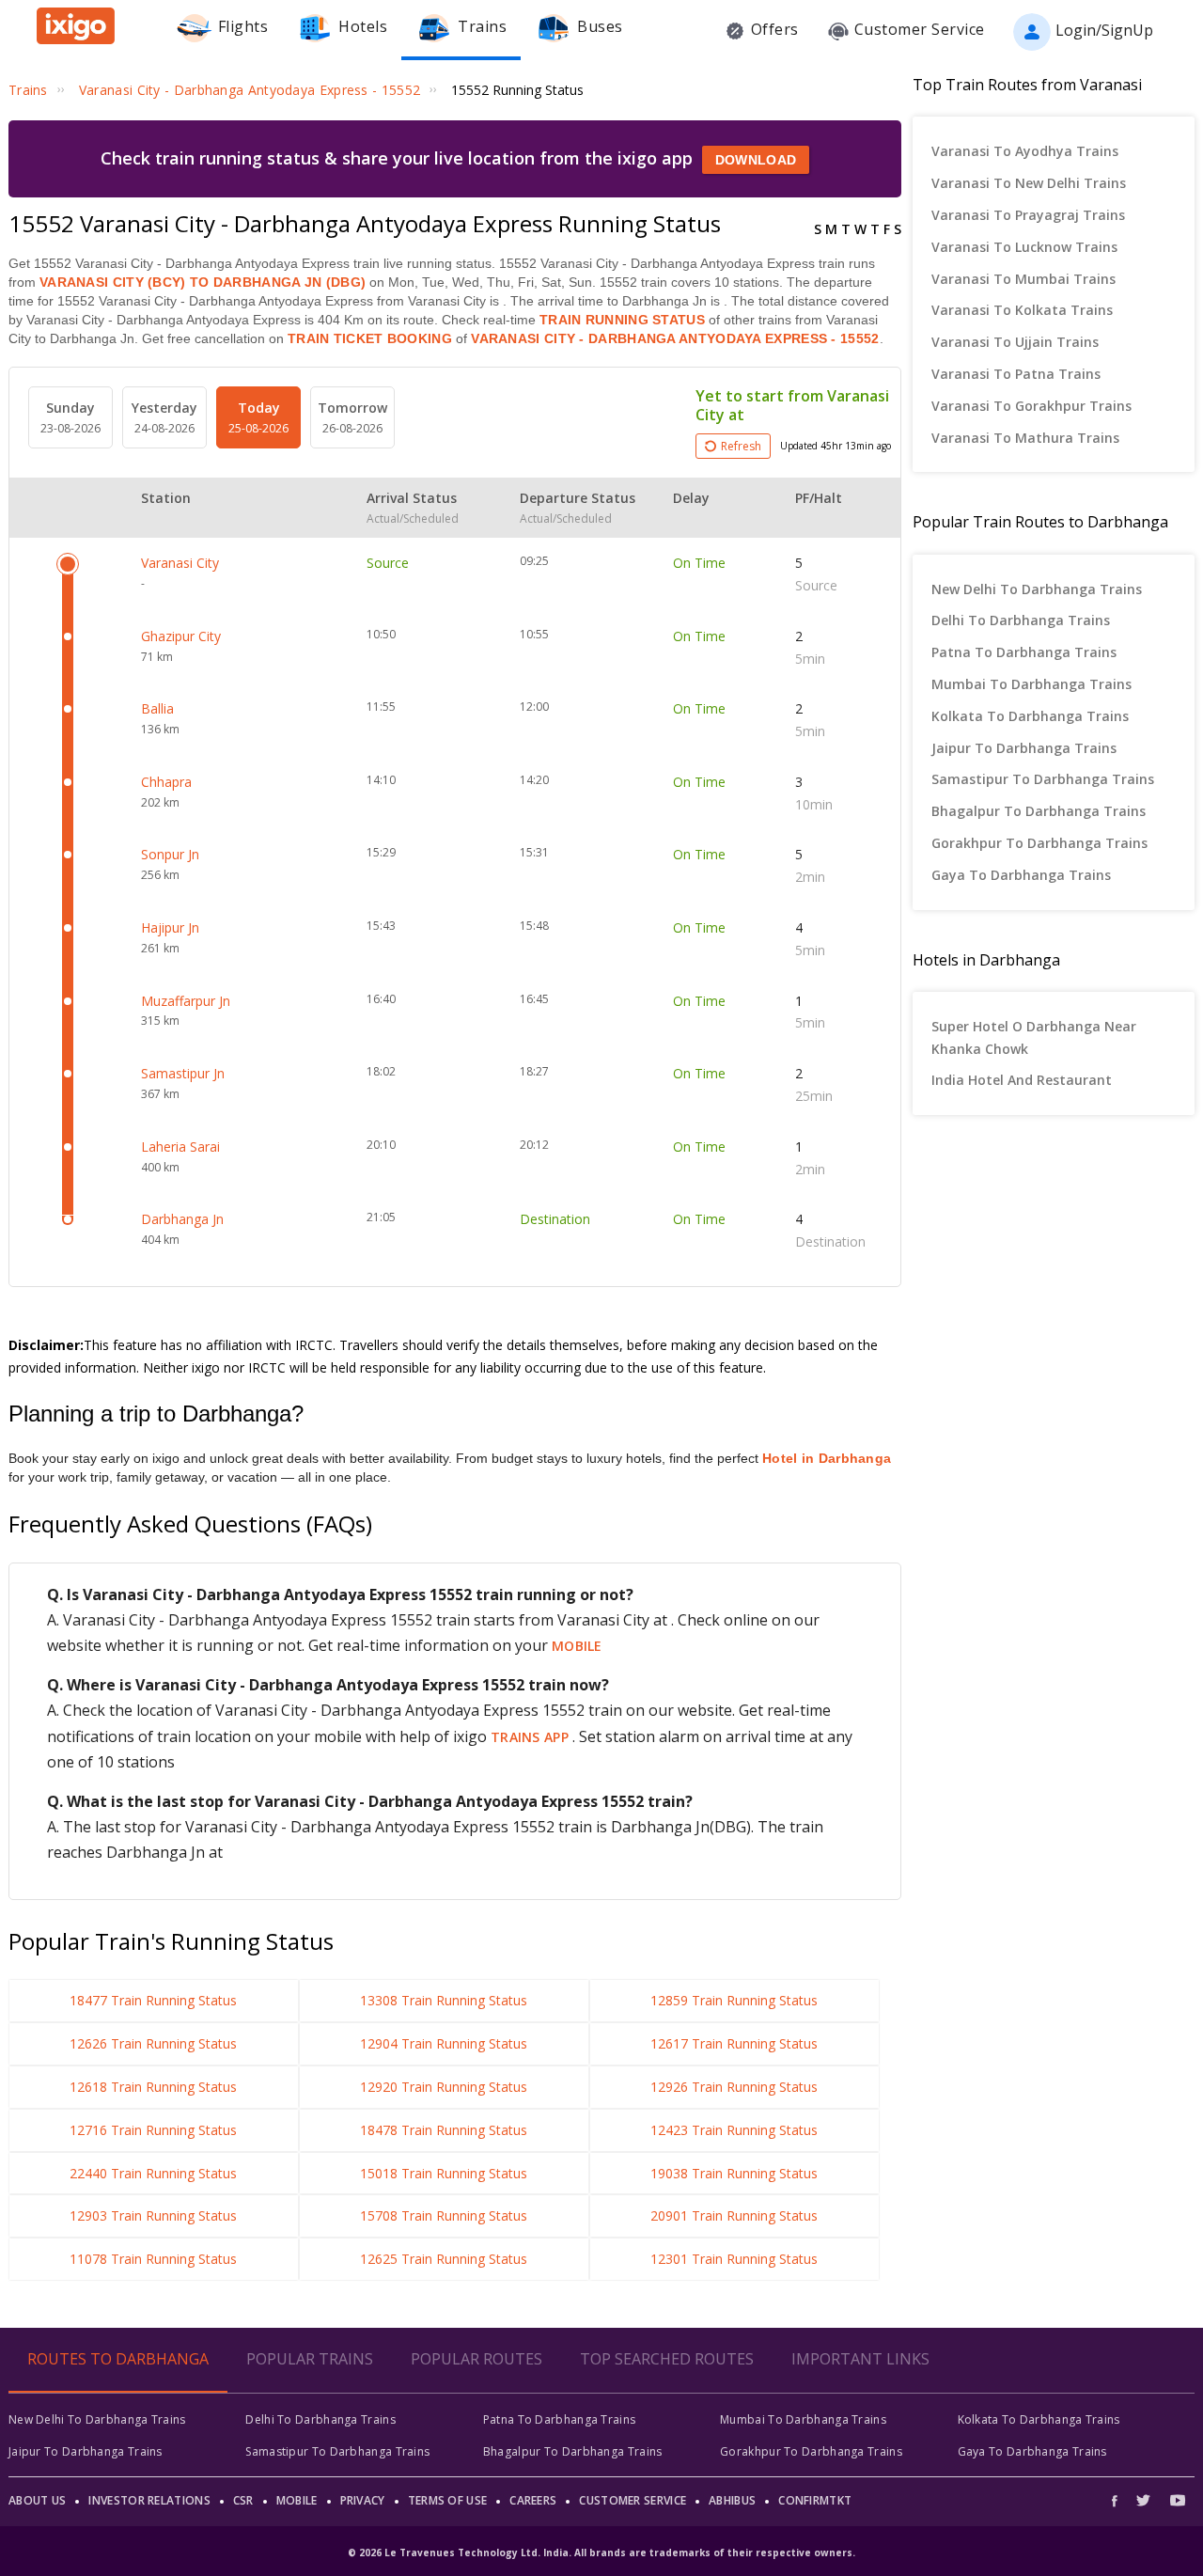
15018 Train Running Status (444, 2173)
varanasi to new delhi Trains (1029, 183)
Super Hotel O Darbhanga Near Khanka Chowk (1034, 1037)
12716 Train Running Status (153, 2130)
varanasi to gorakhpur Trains (1031, 406)
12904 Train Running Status (444, 2043)
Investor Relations (149, 2500)
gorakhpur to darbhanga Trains (1039, 843)
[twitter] (1143, 2500)
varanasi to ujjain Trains (1015, 342)
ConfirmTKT (815, 2500)
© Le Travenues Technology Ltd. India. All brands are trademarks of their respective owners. (601, 2552)
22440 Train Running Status (153, 2173)
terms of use (448, 2500)
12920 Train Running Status (444, 2087)
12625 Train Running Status (444, 2259)
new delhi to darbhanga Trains (1037, 589)
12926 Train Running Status (734, 2087)
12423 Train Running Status (734, 2130)
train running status (622, 320)
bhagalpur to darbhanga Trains (1039, 811)
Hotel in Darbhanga (827, 1458)
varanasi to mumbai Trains (1023, 279)
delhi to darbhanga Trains (1021, 620)
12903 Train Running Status (153, 2215)
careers (533, 2500)
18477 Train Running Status (153, 2000)
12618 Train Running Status (153, 2087)
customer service (633, 2500)
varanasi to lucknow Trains (1024, 247)
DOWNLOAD (756, 160)
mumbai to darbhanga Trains (1031, 684)
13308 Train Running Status (444, 2000)
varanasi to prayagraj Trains (1028, 215)
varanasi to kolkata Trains (1022, 310)
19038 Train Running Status (734, 2173)
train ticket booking (370, 338)
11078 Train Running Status (153, 2259)
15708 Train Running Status (444, 2215)
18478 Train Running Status (444, 2130)
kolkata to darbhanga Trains (1030, 716)
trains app (531, 1737)
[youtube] (1178, 2500)
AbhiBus (732, 2500)
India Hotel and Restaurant (1022, 1080)
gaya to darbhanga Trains (1021, 875)
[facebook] (1119, 2500)
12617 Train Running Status (734, 2043)
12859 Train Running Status (734, 2000)
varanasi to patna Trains (1016, 374)
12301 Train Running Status (734, 2259)
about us (37, 2500)
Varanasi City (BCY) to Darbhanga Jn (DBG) (203, 282)
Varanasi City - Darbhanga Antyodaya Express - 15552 (673, 338)
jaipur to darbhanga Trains (1024, 748)
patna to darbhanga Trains (1024, 652)
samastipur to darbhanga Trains (1043, 779)
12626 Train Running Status (153, 2043)
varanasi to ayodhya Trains (1025, 151)
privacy (363, 2500)
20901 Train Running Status (734, 2215)
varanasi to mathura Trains (1025, 438)
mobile (577, 1646)
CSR (243, 2500)
